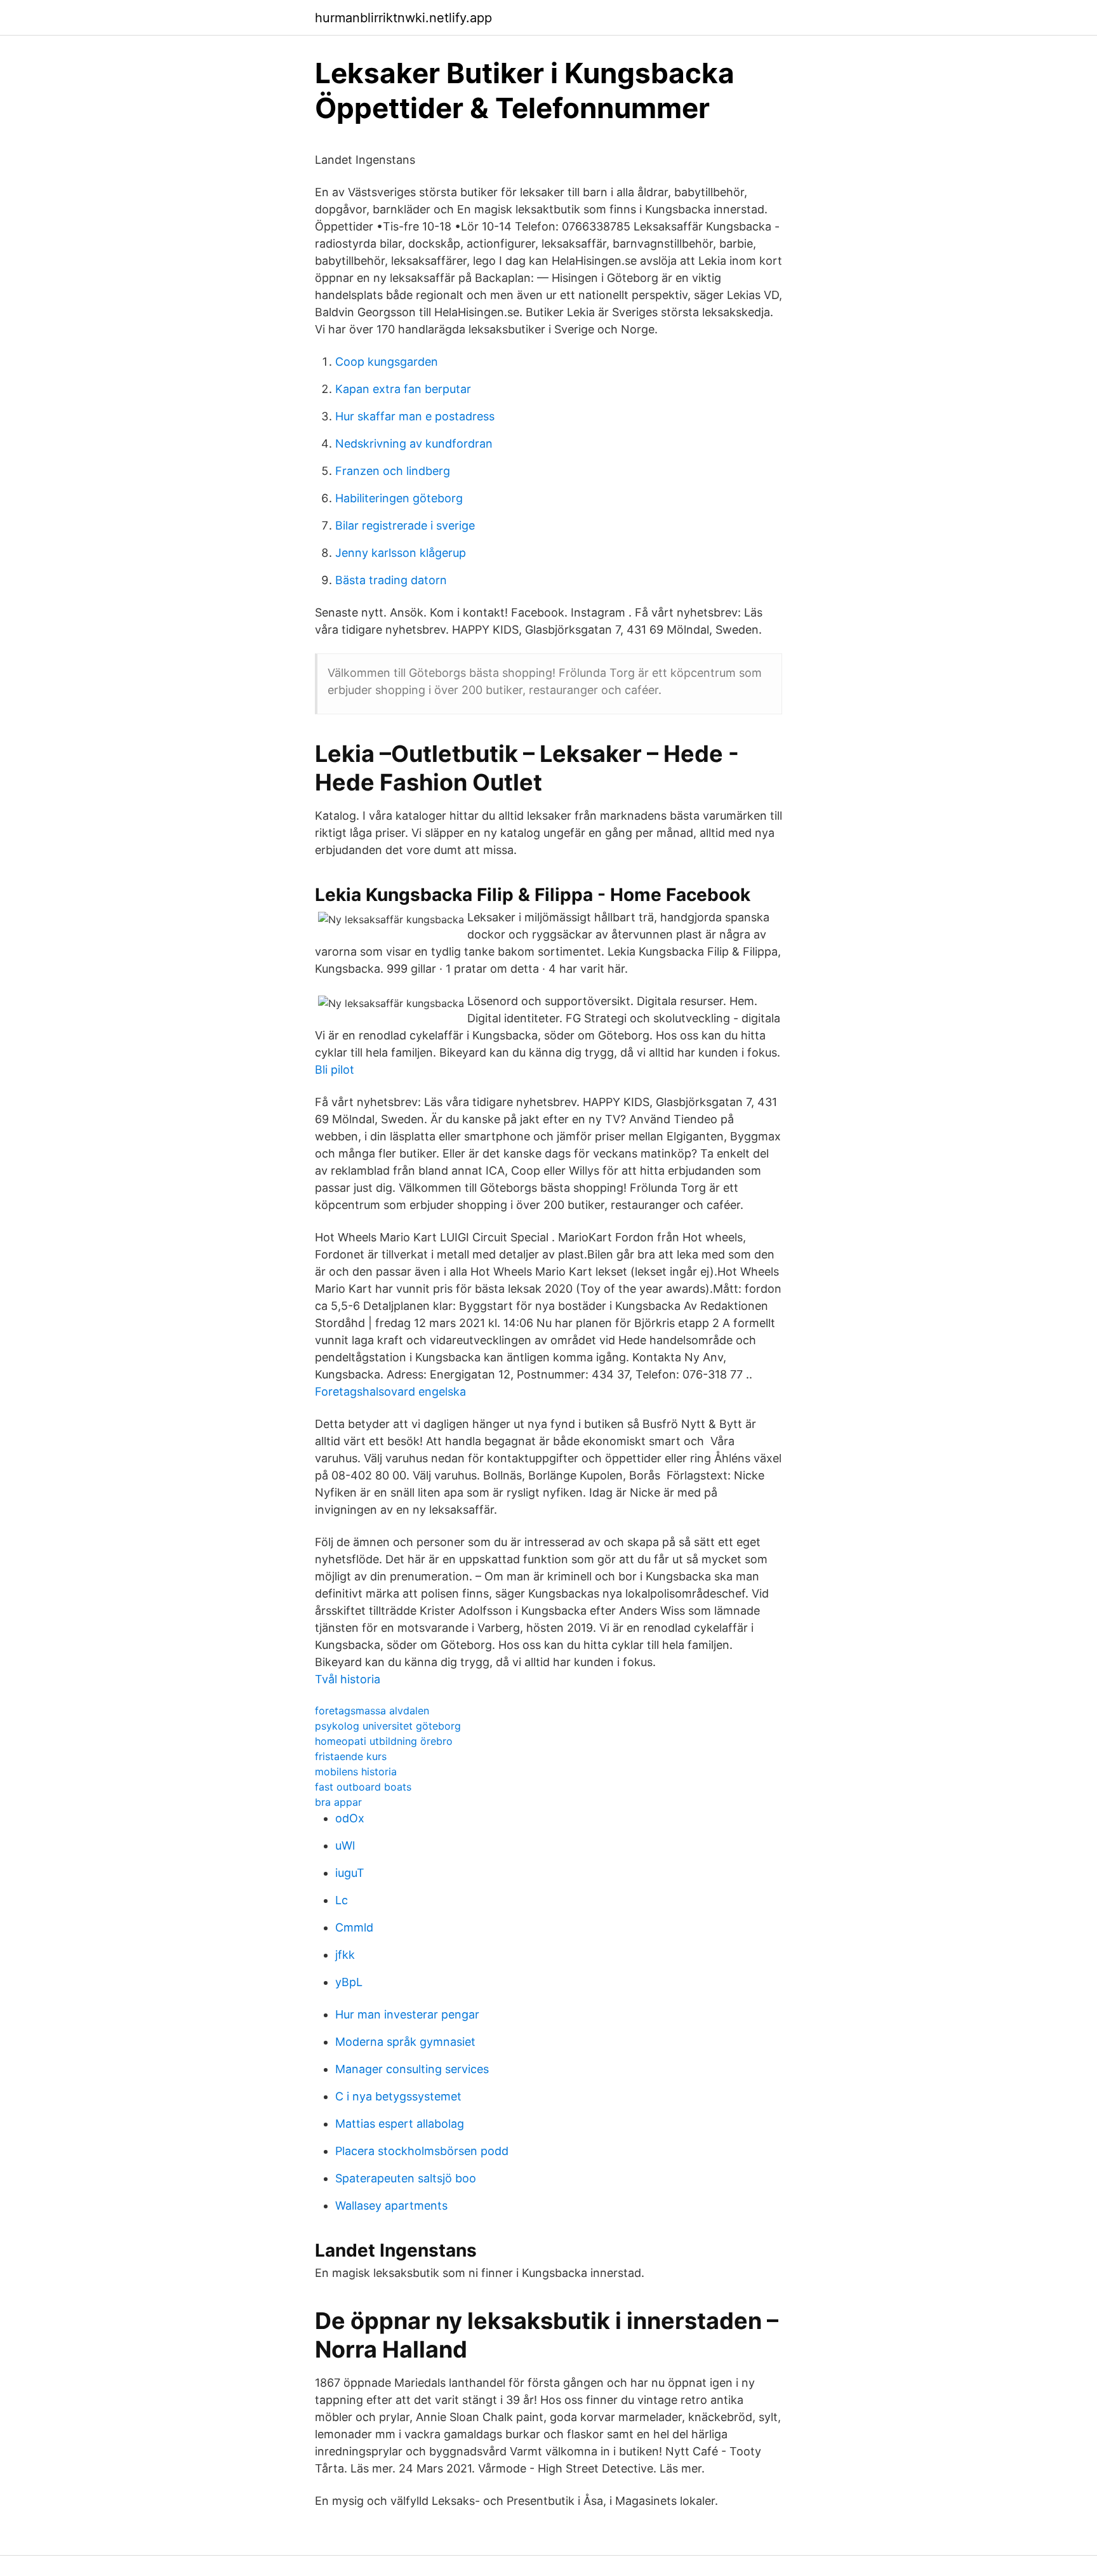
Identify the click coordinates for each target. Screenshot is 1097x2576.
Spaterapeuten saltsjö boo (406, 2178)
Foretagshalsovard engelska (390, 1391)
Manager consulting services (412, 2069)
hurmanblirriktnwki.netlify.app (403, 18)
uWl (345, 1845)
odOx (350, 1818)
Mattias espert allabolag (400, 2124)
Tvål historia (348, 1679)
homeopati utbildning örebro (384, 1741)
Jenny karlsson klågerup (401, 553)
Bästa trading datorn (391, 580)
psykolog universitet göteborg (388, 1726)
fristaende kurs (351, 1756)
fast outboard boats (363, 1787)
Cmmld (354, 1927)
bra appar (338, 1802)
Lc (342, 1900)
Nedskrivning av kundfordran (414, 444)
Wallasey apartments (391, 2206)
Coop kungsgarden (387, 362)
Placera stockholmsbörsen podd (422, 2151)
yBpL (349, 1982)
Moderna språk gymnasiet (405, 2042)
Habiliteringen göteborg (399, 498)
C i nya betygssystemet (398, 2096)
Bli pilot (335, 1070)
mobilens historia (356, 1772)
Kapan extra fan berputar (403, 389)
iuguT (350, 1873)
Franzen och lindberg (393, 471)
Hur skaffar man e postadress (415, 416)
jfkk (345, 1955)
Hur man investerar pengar (407, 2014)
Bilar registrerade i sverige (405, 525)
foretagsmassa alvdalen (372, 1711)
